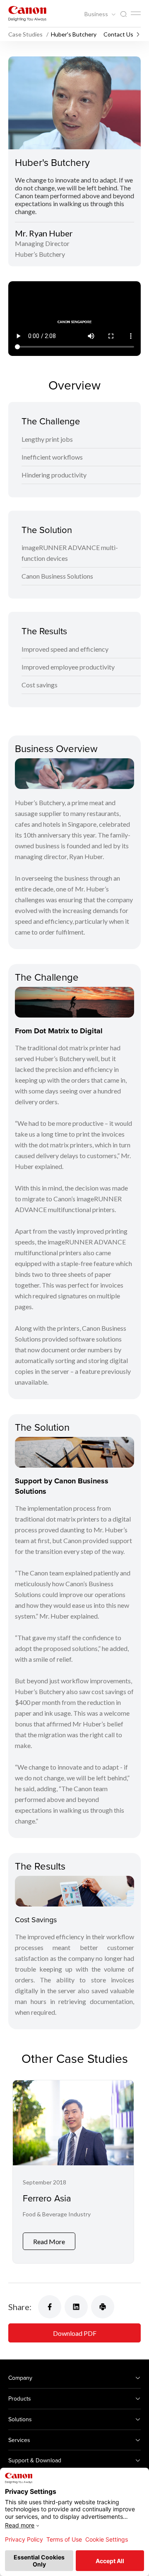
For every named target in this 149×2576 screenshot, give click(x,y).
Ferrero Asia (47, 2198)
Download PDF (75, 2333)
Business (97, 14)
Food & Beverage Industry (57, 2214)
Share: (20, 2307)
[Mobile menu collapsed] (136, 13)
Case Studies (26, 34)
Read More (49, 2241)
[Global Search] (123, 14)
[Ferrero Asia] (73, 2172)
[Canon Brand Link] (27, 13)
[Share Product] (103, 2307)
